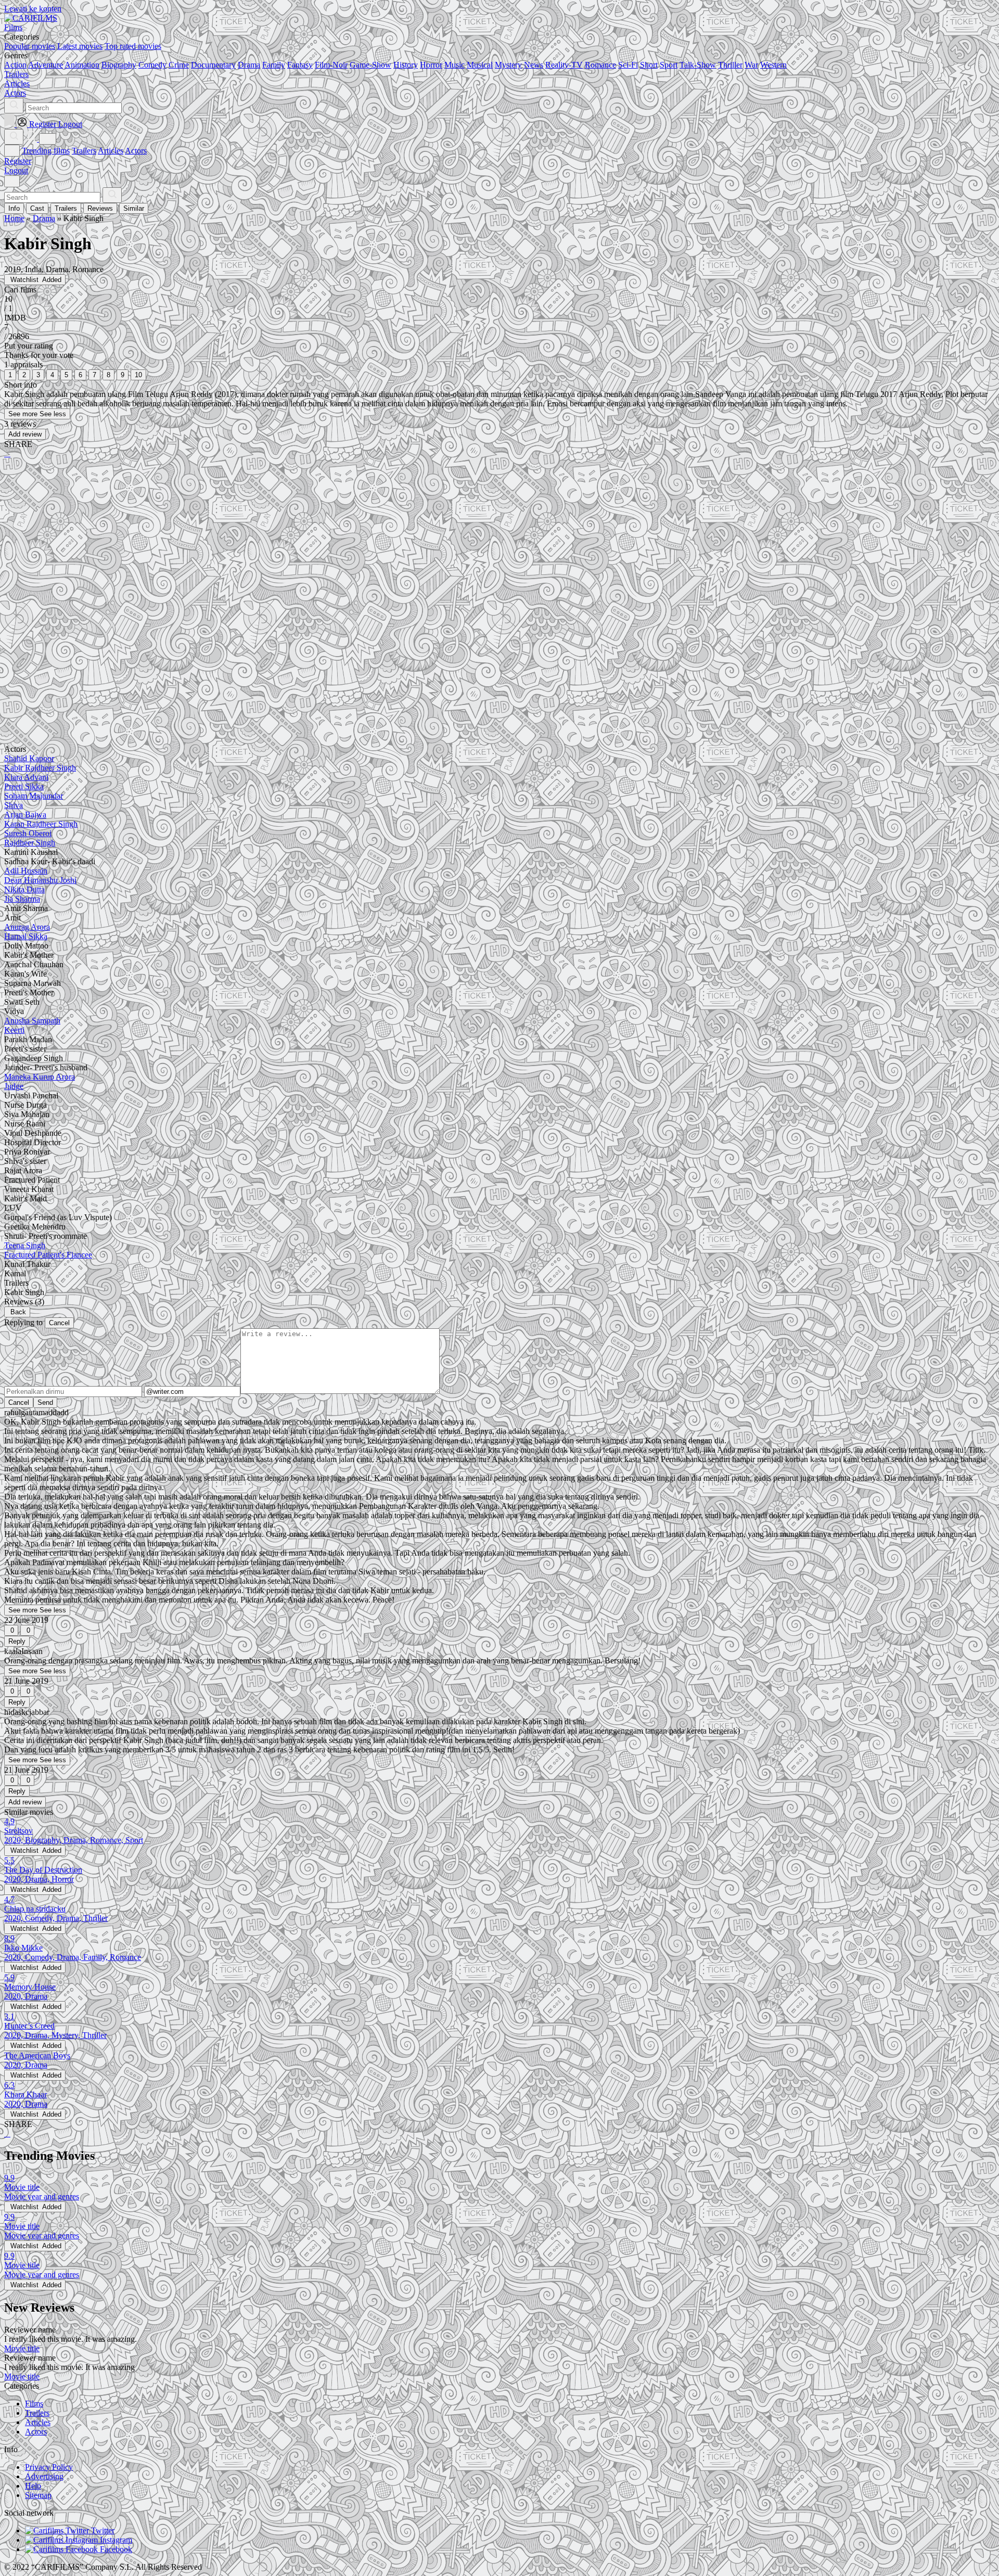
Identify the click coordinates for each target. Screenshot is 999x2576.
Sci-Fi (628, 65)
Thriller (730, 65)
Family (274, 65)
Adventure (46, 65)
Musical (480, 65)
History (406, 65)
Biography (119, 65)
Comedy (152, 65)
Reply (17, 1641)
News (534, 65)
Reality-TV (564, 65)
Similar (134, 208)
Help (33, 2486)
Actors (136, 151)
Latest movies (80, 46)
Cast (37, 208)
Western (773, 65)
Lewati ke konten (33, 9)
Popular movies (30, 46)
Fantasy (300, 65)
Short (649, 65)
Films (34, 2404)
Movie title (22, 2348)
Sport (669, 65)
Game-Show (370, 65)
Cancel (59, 1323)
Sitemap (38, 2495)
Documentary (213, 65)
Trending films (46, 151)
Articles (111, 151)
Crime (179, 65)
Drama (249, 65)
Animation (82, 65)
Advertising (44, 2476)
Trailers (84, 151)
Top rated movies (133, 46)
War (751, 65)
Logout (16, 170)
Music (454, 65)
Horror (431, 65)
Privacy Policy (49, 2467)
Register (18, 161)
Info (14, 208)
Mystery (508, 65)
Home (14, 218)
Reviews (100, 208)
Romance (600, 65)
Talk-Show (698, 65)
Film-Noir (331, 65)
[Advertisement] (316, 548)
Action (15, 65)
